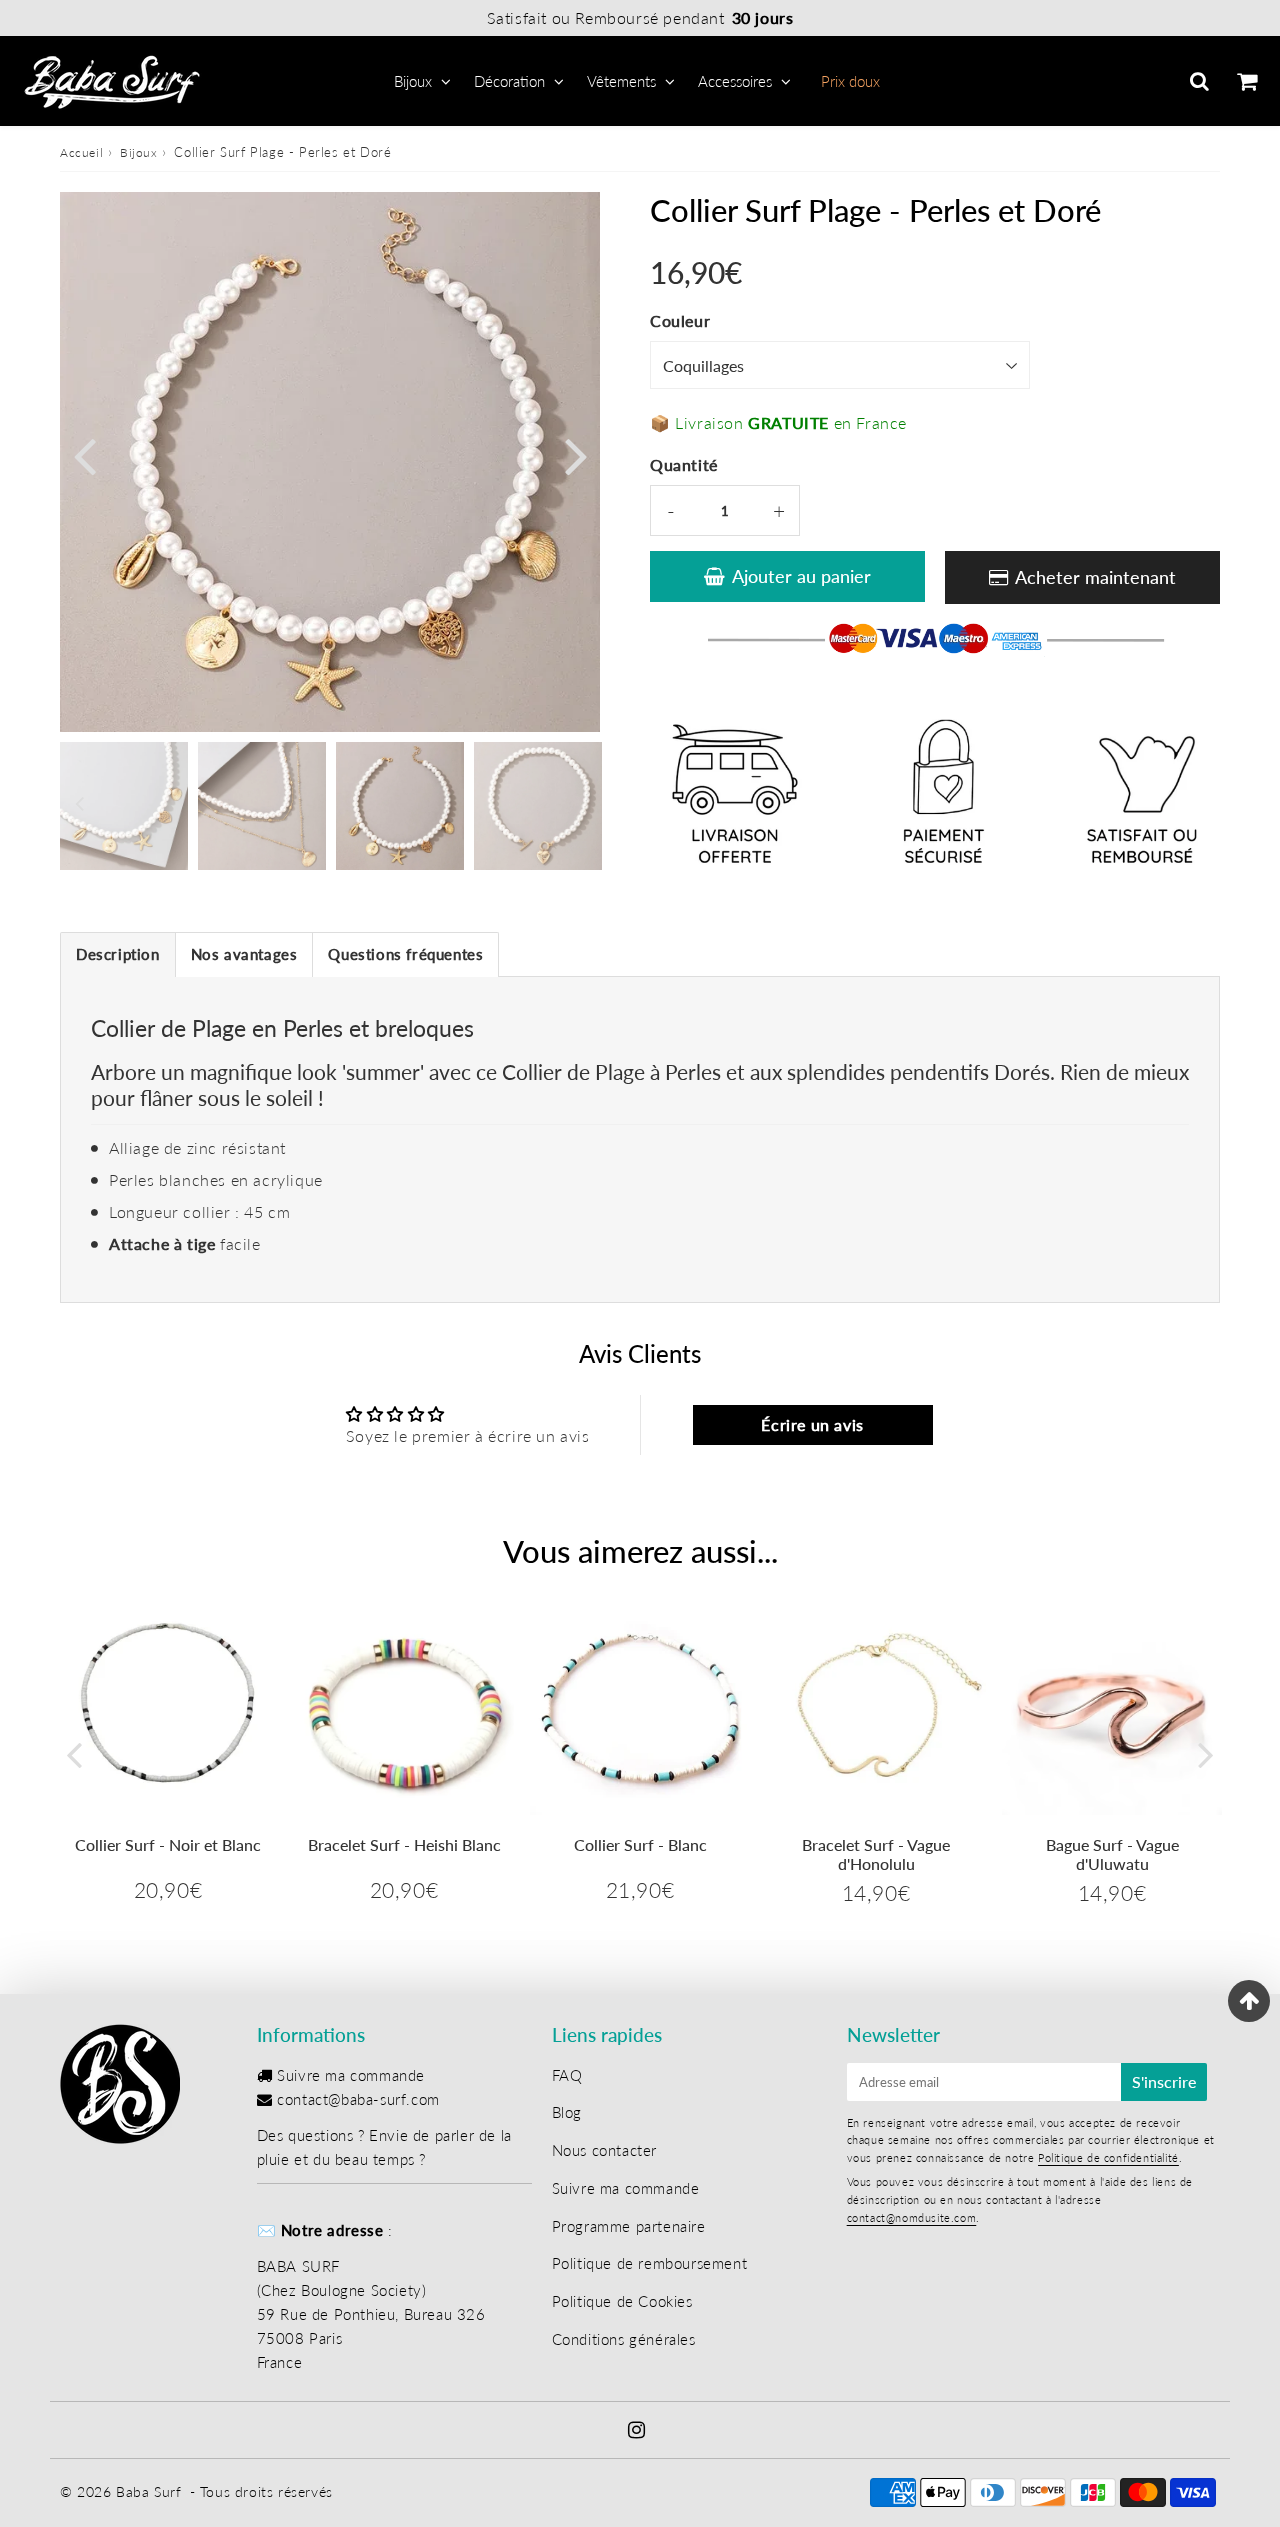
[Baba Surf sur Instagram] (637, 2431)
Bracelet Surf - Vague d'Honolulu (876, 1854)
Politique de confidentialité (1108, 2157)
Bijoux (413, 81)
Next (576, 454)
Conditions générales (624, 2339)
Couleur (680, 320)
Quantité (684, 464)
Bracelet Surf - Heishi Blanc (404, 1844)
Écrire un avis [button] (812, 1424)
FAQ (567, 2075)
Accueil (81, 152)
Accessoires (735, 81)
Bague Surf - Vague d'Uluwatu (1112, 1854)
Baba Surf (148, 2491)
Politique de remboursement (650, 2263)
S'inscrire (1164, 2081)
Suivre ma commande (351, 2075)
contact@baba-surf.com (358, 2099)
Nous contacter (604, 2150)
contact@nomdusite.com (912, 2217)
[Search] (1199, 81)
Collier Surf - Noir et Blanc (168, 1844)
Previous (84, 454)
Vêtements (621, 81)
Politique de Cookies (622, 2301)
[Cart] (1246, 81)
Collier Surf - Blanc (640, 1844)
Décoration (509, 81)
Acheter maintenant (1095, 577)
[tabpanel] (400, 806)
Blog (567, 2112)
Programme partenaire (629, 2226)
